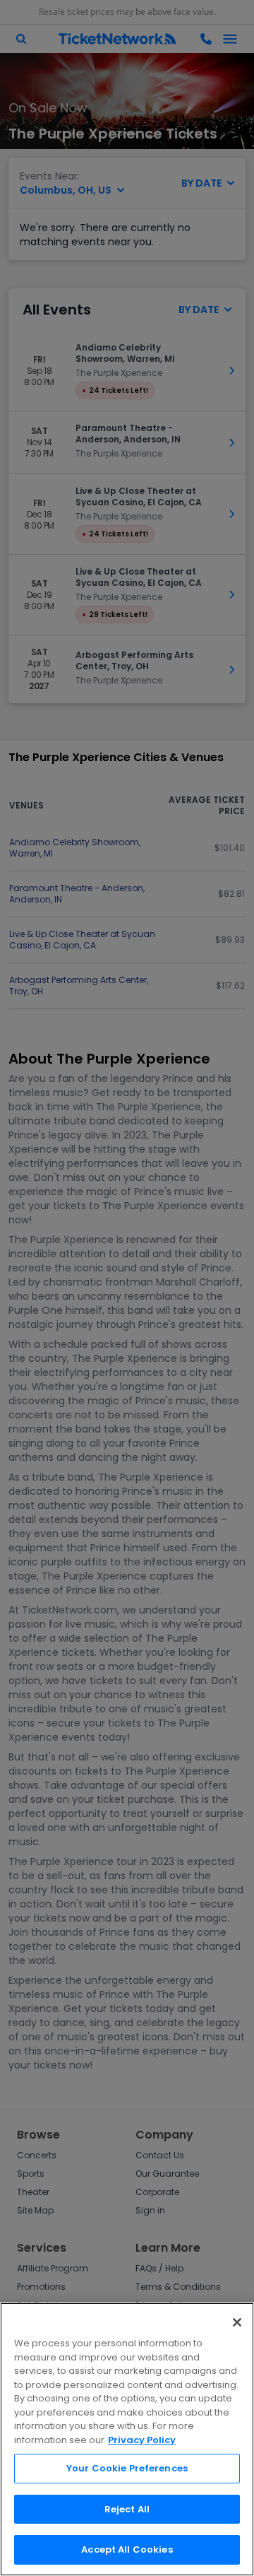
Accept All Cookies (127, 2549)
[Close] (237, 2322)
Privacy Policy (142, 2440)
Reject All (127, 2509)
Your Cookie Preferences (127, 2468)
